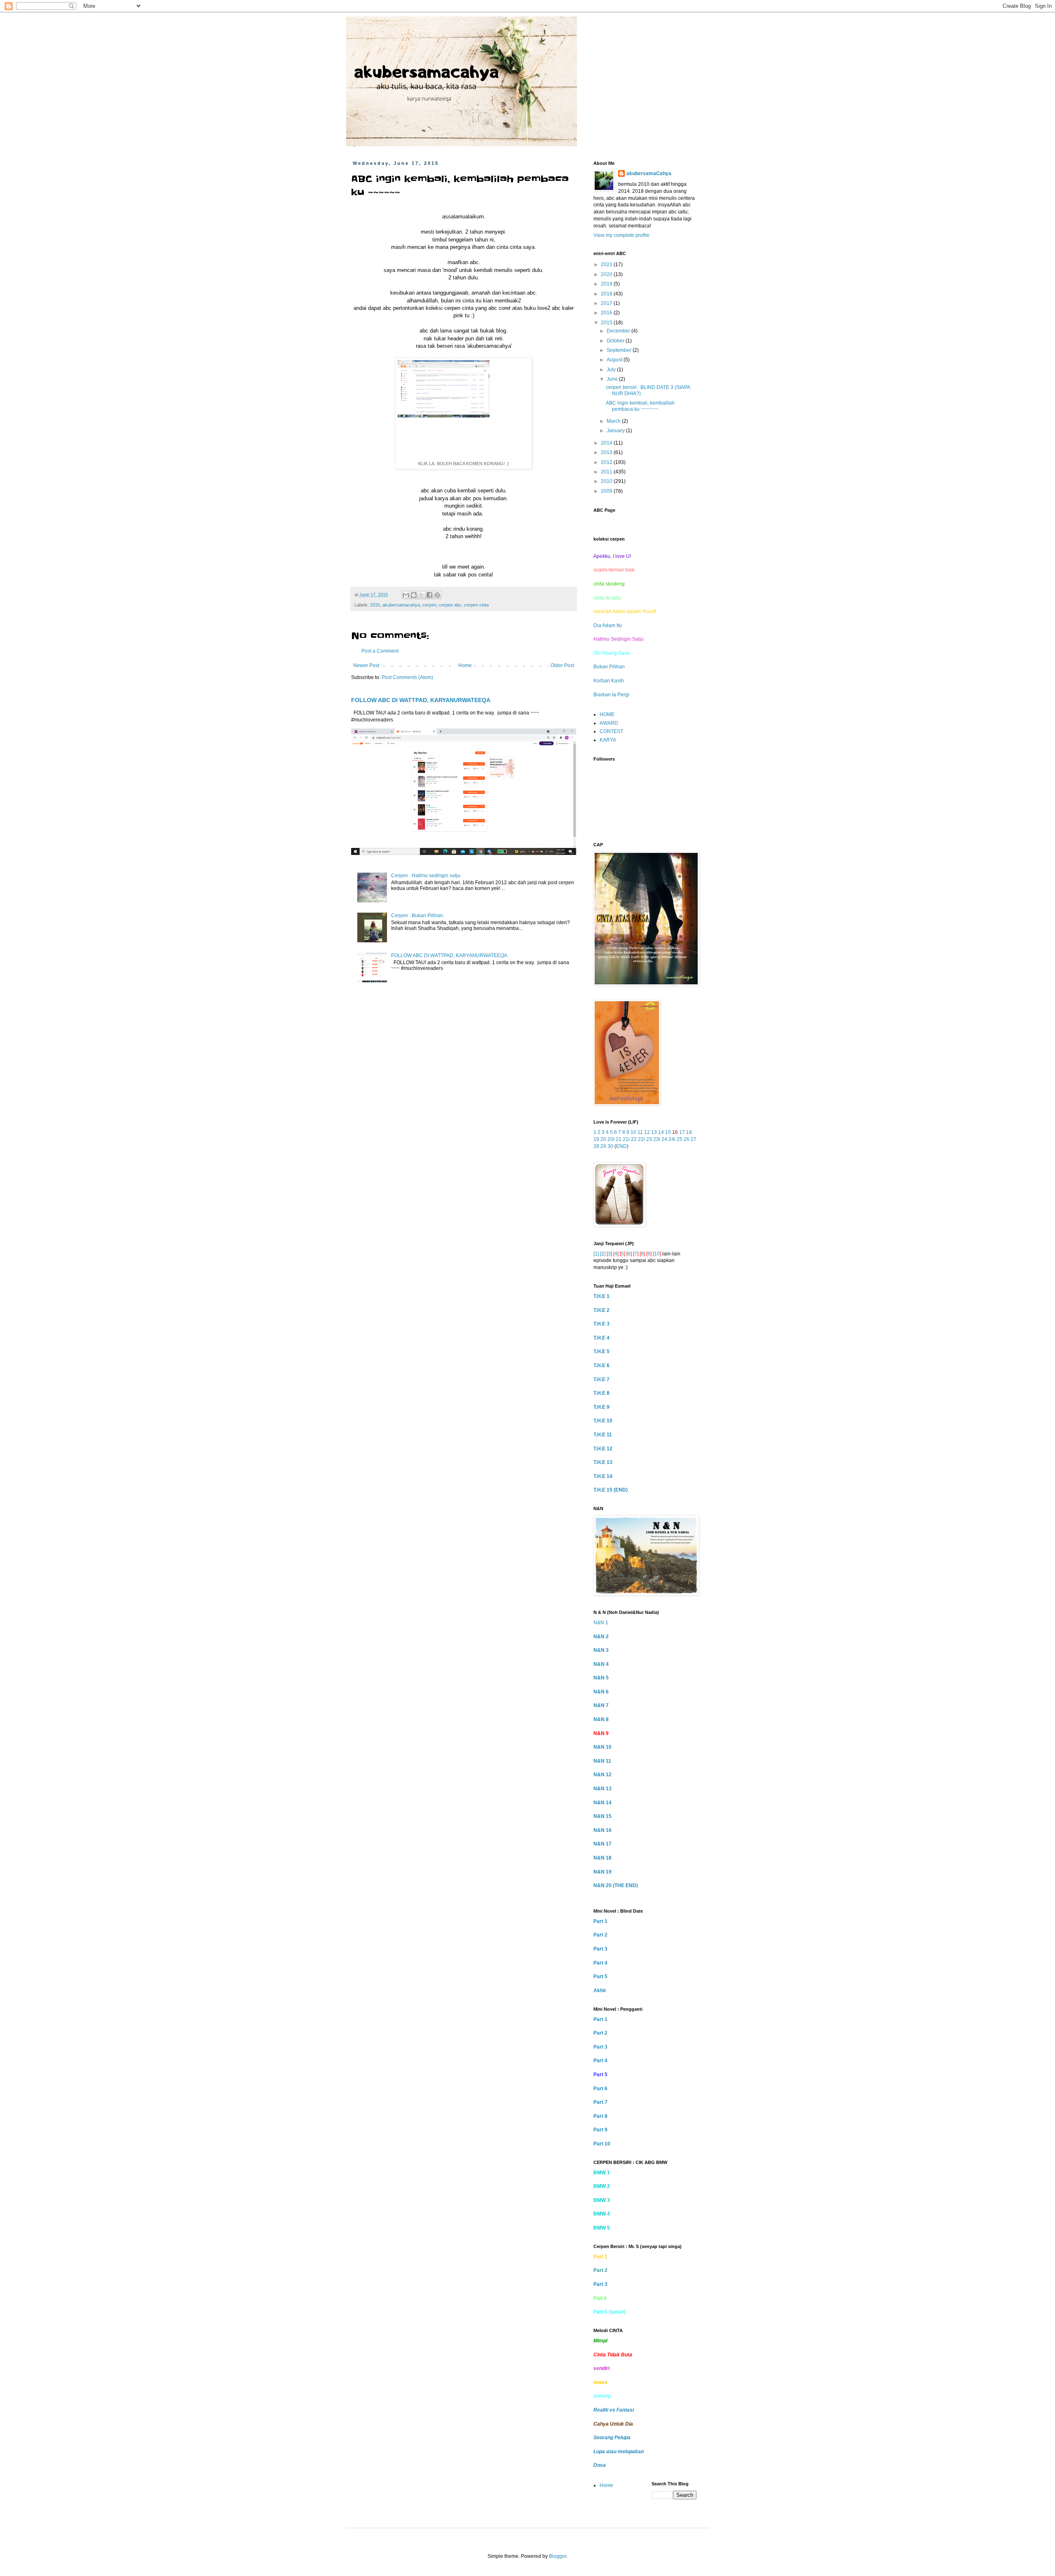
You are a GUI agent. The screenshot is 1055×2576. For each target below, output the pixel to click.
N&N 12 (603, 1775)
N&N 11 (602, 1761)
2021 (607, 265)
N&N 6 (601, 1692)
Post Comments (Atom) (407, 677)
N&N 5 (601, 1678)
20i (611, 1139)
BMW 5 (602, 2228)
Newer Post (366, 665)
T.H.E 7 (601, 1379)
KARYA (608, 740)
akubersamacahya (401, 605)
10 (633, 1132)
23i (657, 1139)
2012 (607, 462)
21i (626, 1139)
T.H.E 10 (603, 1421)
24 (664, 1139)
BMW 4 (602, 2214)
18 (689, 1132)
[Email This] (406, 595)
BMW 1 (602, 2173)
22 (634, 1139)
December (619, 331)
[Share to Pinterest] (437, 595)
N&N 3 (601, 1650)
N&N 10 (603, 1747)
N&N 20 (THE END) (616, 1885)
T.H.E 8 (601, 1393)
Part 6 (600, 2089)
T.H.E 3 (601, 1324)
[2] (603, 1254)
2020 (607, 274)
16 (675, 1132)
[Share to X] (422, 595)
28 (596, 1146)
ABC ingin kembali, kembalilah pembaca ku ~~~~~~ (640, 406)
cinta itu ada (607, 598)
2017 (607, 303)
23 (649, 1139)
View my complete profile (621, 235)
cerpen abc (450, 605)
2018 (607, 294)
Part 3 (600, 1949)
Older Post (562, 665)
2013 (607, 452)
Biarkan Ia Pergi (611, 695)
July (612, 370)
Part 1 (600, 1921)
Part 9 (600, 2130)
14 (661, 1132)
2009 (607, 491)
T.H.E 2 (601, 1310)
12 (647, 1132)
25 (680, 1139)
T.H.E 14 (603, 1476)
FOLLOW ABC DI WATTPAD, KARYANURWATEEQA (421, 700)
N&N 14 (603, 1803)
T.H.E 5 (601, 1351)
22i (641, 1139)
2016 (607, 313)
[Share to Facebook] (429, 595)
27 (694, 1139)
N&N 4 (601, 1664)
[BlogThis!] (414, 595)
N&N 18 (603, 1858)
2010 (607, 481)
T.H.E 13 (603, 1462)
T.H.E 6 (601, 1365)
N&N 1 (601, 1623)
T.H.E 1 (601, 1296)
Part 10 (602, 2144)
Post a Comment (380, 651)
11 (640, 1132)
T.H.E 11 (603, 1435)
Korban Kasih (609, 681)
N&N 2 (601, 1637)
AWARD (609, 723)
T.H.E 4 (601, 1338)
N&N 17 (603, 1844)
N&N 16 (603, 1830)
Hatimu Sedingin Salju (619, 639)
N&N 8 (601, 1719)
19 (596, 1139)
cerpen (429, 605)
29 (603, 1146)
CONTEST (611, 731)
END (621, 1146)
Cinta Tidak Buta (613, 2355)
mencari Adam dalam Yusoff (625, 611)
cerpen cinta (476, 605)
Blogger (558, 2556)
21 (619, 1139)
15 (668, 1132)
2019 (607, 284)
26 (687, 1139)
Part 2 (600, 1935)
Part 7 (600, 2102)
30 (610, 1146)
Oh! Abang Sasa (612, 653)
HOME (607, 714)
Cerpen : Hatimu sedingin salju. (426, 876)
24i (672, 1139)
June (613, 379)
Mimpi (600, 2341)
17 (682, 1132)
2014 (607, 443)
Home (465, 665)
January (616, 431)
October (616, 341)
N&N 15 (603, 1816)
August (615, 360)
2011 (607, 472)
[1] (596, 1254)
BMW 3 (602, 2200)
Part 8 (600, 2116)
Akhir (600, 1991)
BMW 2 (602, 2186)
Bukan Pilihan (609, 667)
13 (654, 1132)
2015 (375, 605)
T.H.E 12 (603, 1449)
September (620, 350)
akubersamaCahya (649, 173)
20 (603, 1139)
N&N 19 (603, 1872)
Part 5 (600, 1976)
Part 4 (600, 1963)
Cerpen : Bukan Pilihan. (418, 916)
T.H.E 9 (601, 1407)
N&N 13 (603, 1789)
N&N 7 (601, 1705)
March (614, 421)
